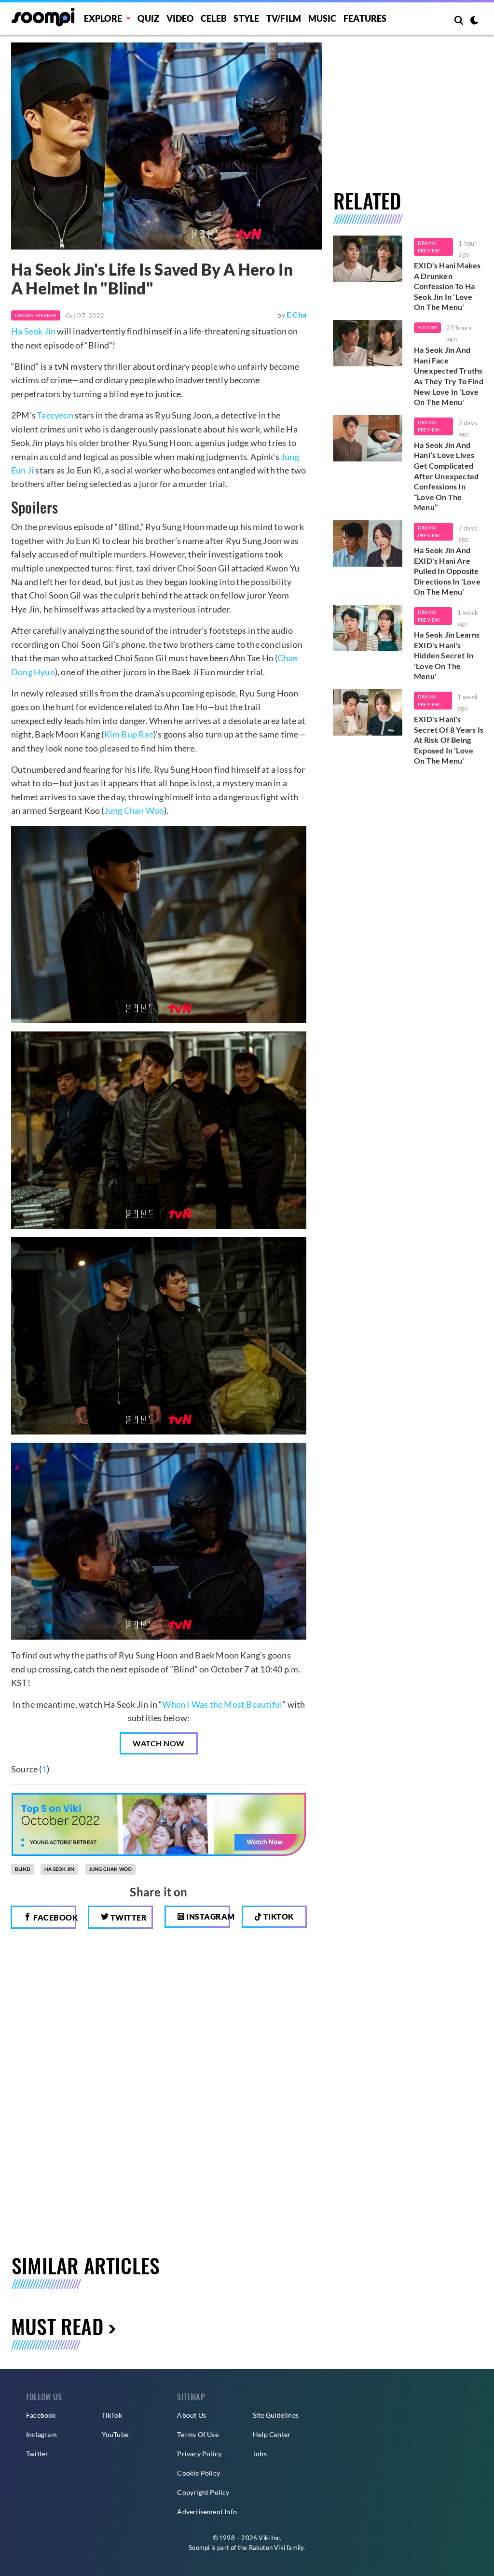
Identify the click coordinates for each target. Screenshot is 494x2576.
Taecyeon (55, 415)
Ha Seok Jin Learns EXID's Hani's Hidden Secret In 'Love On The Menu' (447, 655)
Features (365, 18)
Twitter (128, 1917)
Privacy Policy (199, 2454)
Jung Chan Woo (134, 810)
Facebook (54, 1917)
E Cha (296, 314)
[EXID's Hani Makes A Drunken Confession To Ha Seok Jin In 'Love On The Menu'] (368, 259)
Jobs (260, 2454)
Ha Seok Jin (33, 331)
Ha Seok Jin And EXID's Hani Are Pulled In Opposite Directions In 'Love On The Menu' (447, 571)
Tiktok (278, 1916)
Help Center (272, 2434)
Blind (22, 1869)
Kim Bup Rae (129, 734)
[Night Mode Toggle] (474, 21)
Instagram (207, 1916)
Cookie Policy (199, 2473)
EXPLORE (103, 18)
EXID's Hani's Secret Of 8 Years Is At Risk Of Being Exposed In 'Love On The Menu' (449, 740)
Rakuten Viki (267, 2548)
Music (322, 18)
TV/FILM (284, 18)
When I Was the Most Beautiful (222, 1704)
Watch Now (159, 1743)
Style (246, 18)
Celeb (214, 18)
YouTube (115, 2434)
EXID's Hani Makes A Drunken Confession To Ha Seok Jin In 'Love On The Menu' (447, 286)
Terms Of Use (198, 2434)
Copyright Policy (203, 2492)
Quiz (148, 18)
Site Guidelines (276, 2415)
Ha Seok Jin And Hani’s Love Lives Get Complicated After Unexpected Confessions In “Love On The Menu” (446, 476)
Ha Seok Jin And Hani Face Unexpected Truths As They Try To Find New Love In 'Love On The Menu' (449, 376)
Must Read (57, 2326)
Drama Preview (36, 315)
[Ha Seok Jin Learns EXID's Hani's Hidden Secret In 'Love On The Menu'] (368, 628)
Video (180, 18)
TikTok (112, 2415)
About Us (192, 2415)
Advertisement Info (207, 2512)
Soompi (427, 327)
